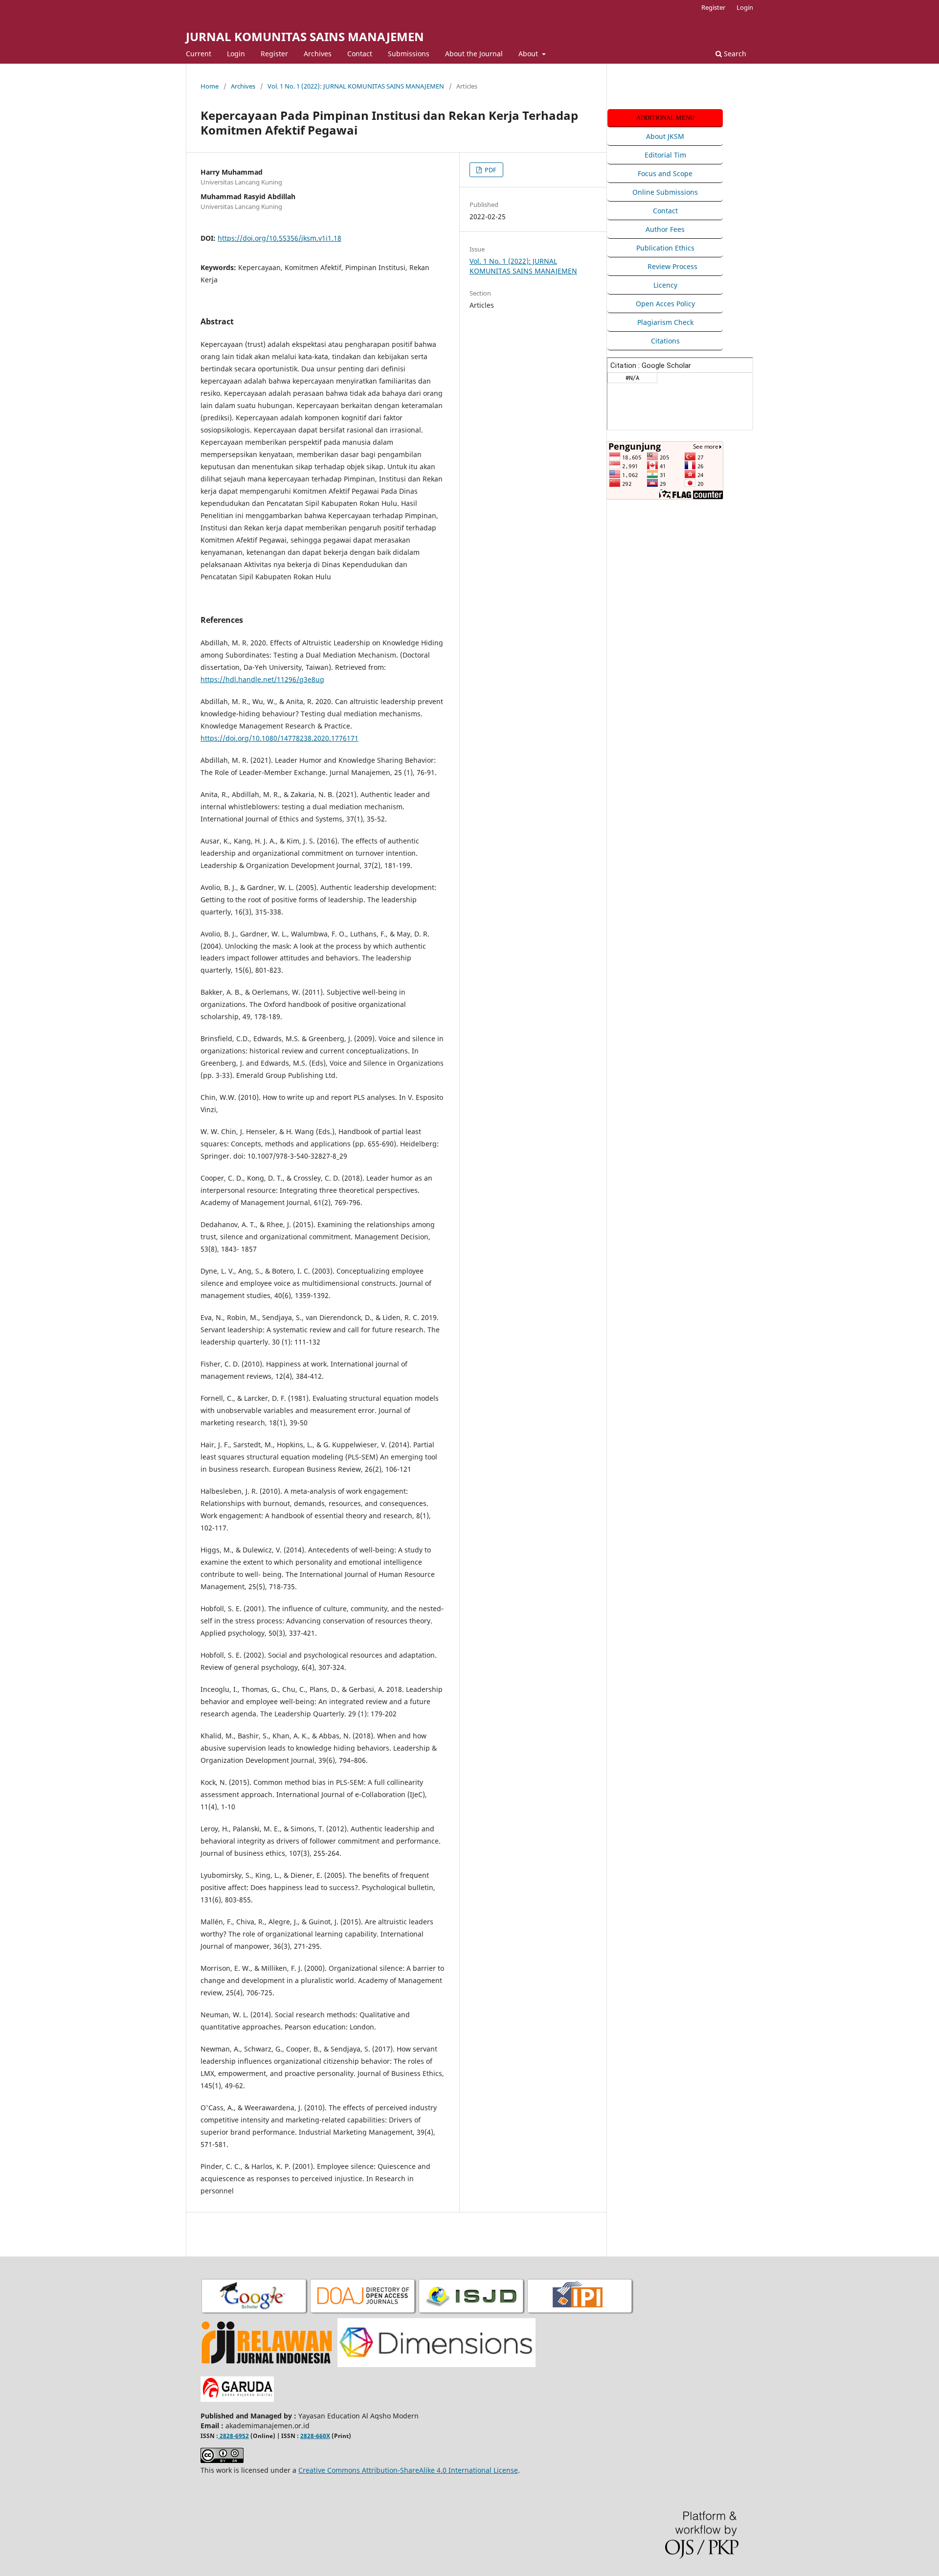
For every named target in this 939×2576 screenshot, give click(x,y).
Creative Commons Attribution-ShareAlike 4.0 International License (408, 2470)
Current (199, 54)
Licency (665, 285)
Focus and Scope (665, 173)
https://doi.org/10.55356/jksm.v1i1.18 (279, 238)
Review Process (672, 266)
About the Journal (474, 54)
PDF (490, 170)
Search (734, 54)
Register (274, 54)
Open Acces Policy (665, 304)
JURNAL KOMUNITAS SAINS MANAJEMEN (305, 36)
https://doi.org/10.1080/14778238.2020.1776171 (279, 738)
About (529, 54)
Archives (318, 54)
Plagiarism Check (665, 322)
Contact (360, 54)
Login (236, 54)
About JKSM (665, 136)
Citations (665, 341)
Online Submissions (665, 192)
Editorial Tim (665, 155)
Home (210, 86)
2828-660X (315, 2436)
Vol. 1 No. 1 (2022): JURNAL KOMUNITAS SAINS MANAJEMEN (356, 86)
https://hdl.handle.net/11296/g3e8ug (262, 679)
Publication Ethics (665, 248)
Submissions (409, 54)
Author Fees (665, 229)
